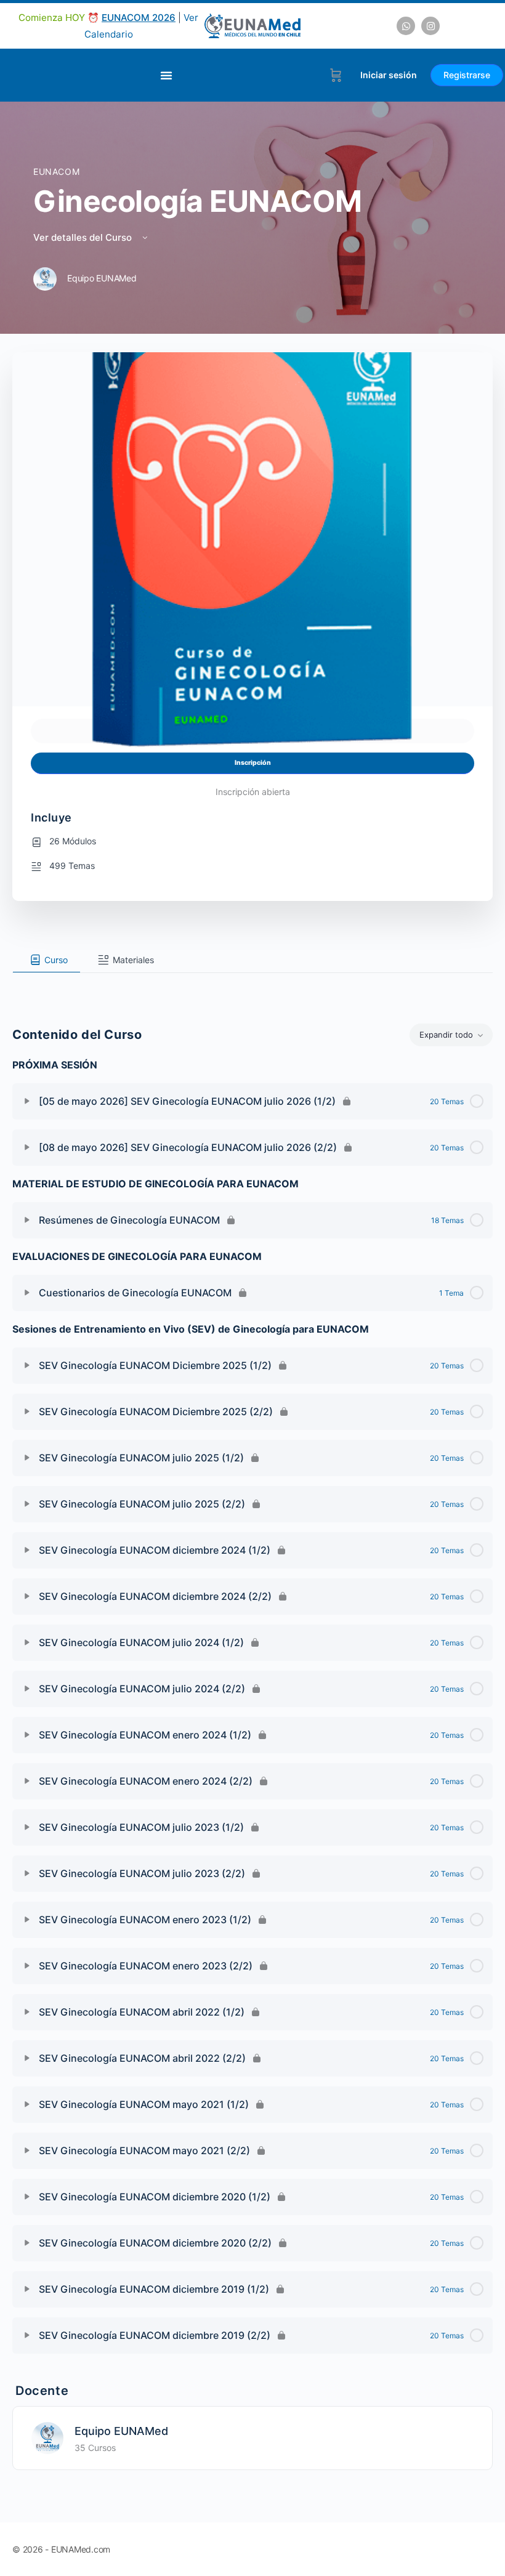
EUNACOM (56, 172)
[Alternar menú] (166, 75)
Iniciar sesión (389, 75)
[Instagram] (430, 26)
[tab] (46, 960)
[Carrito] (336, 75)
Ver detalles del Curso (84, 237)
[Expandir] (27, 1101)
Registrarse (467, 75)
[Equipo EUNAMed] (47, 2437)
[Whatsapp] (406, 26)
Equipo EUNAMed (121, 2431)
